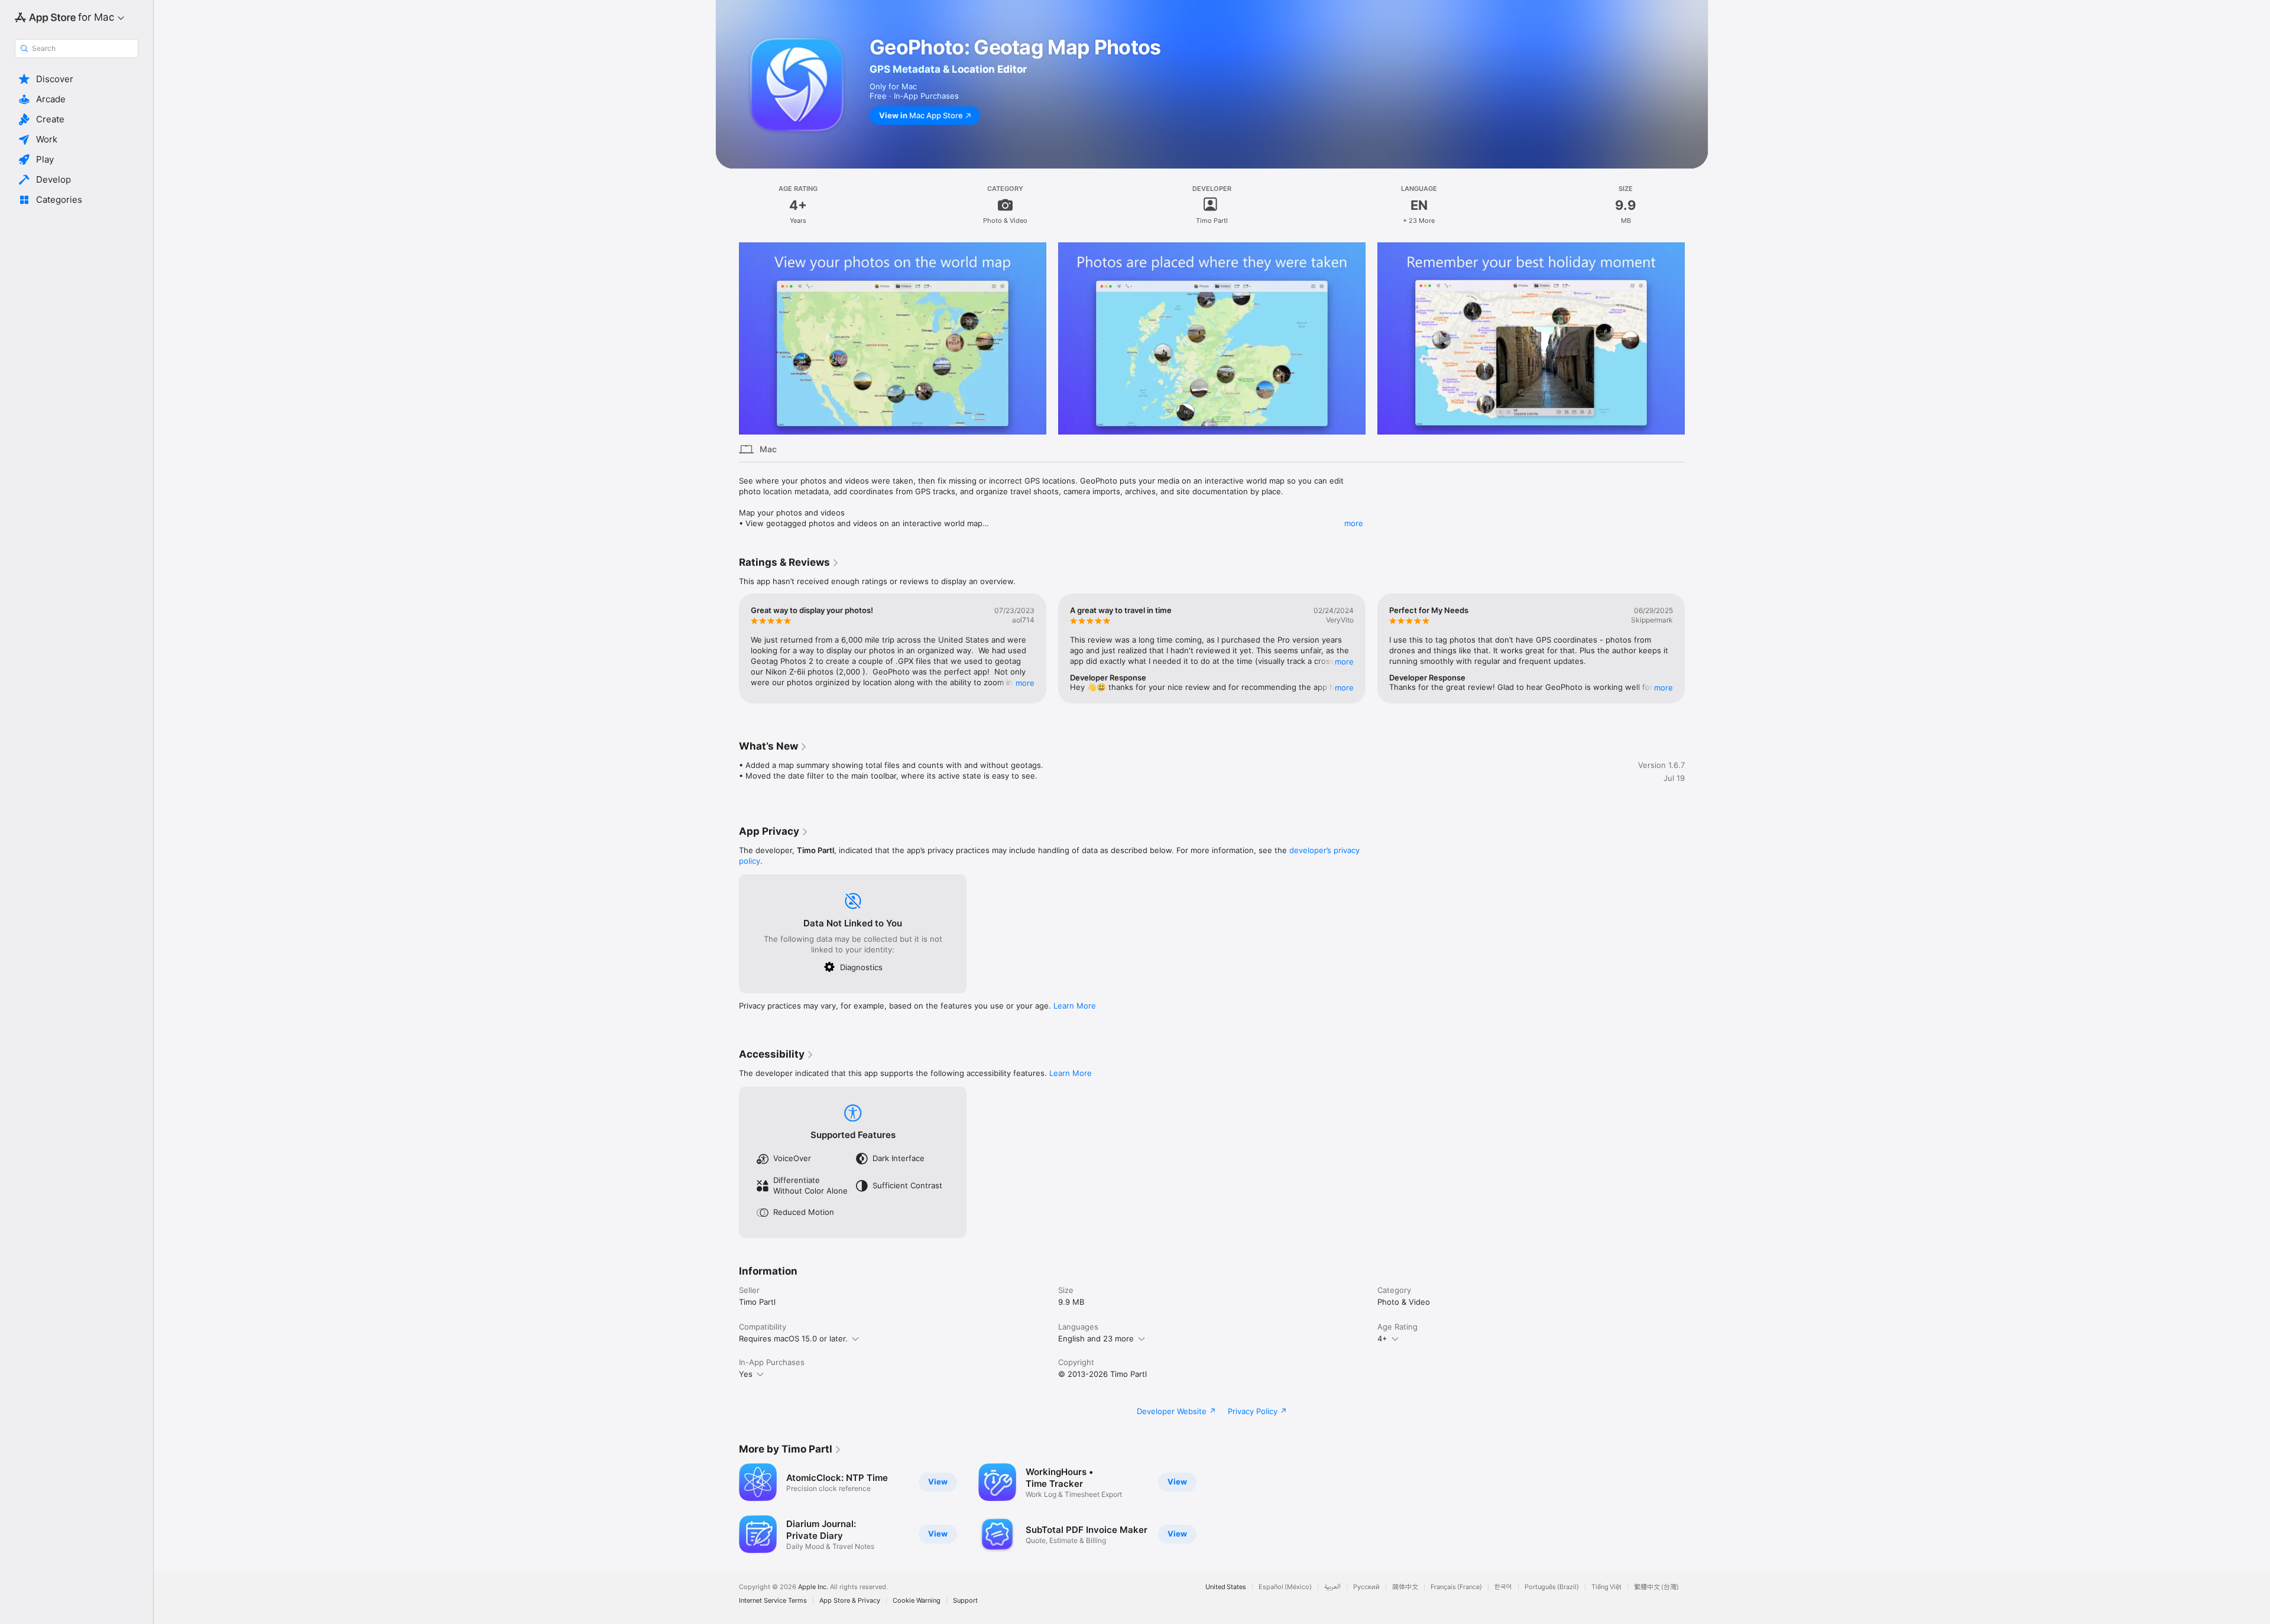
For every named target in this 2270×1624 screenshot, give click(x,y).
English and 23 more (1096, 1338)
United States (1226, 1587)
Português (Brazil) (1552, 1587)
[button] (77, 79)
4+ (1382, 1338)
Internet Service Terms (773, 1601)
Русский (1366, 1587)
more (1354, 523)
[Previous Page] (727, 339)
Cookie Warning (917, 1601)
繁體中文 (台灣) (1656, 1587)
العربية (1332, 1587)
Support (965, 1601)
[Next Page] (1697, 339)
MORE (1025, 683)
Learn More (1075, 1006)
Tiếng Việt (1606, 1587)
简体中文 (1405, 1587)
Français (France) (1456, 1587)
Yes (746, 1374)
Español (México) (1285, 1587)
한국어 (1503, 1587)
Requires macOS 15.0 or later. (793, 1338)
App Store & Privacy (850, 1601)
